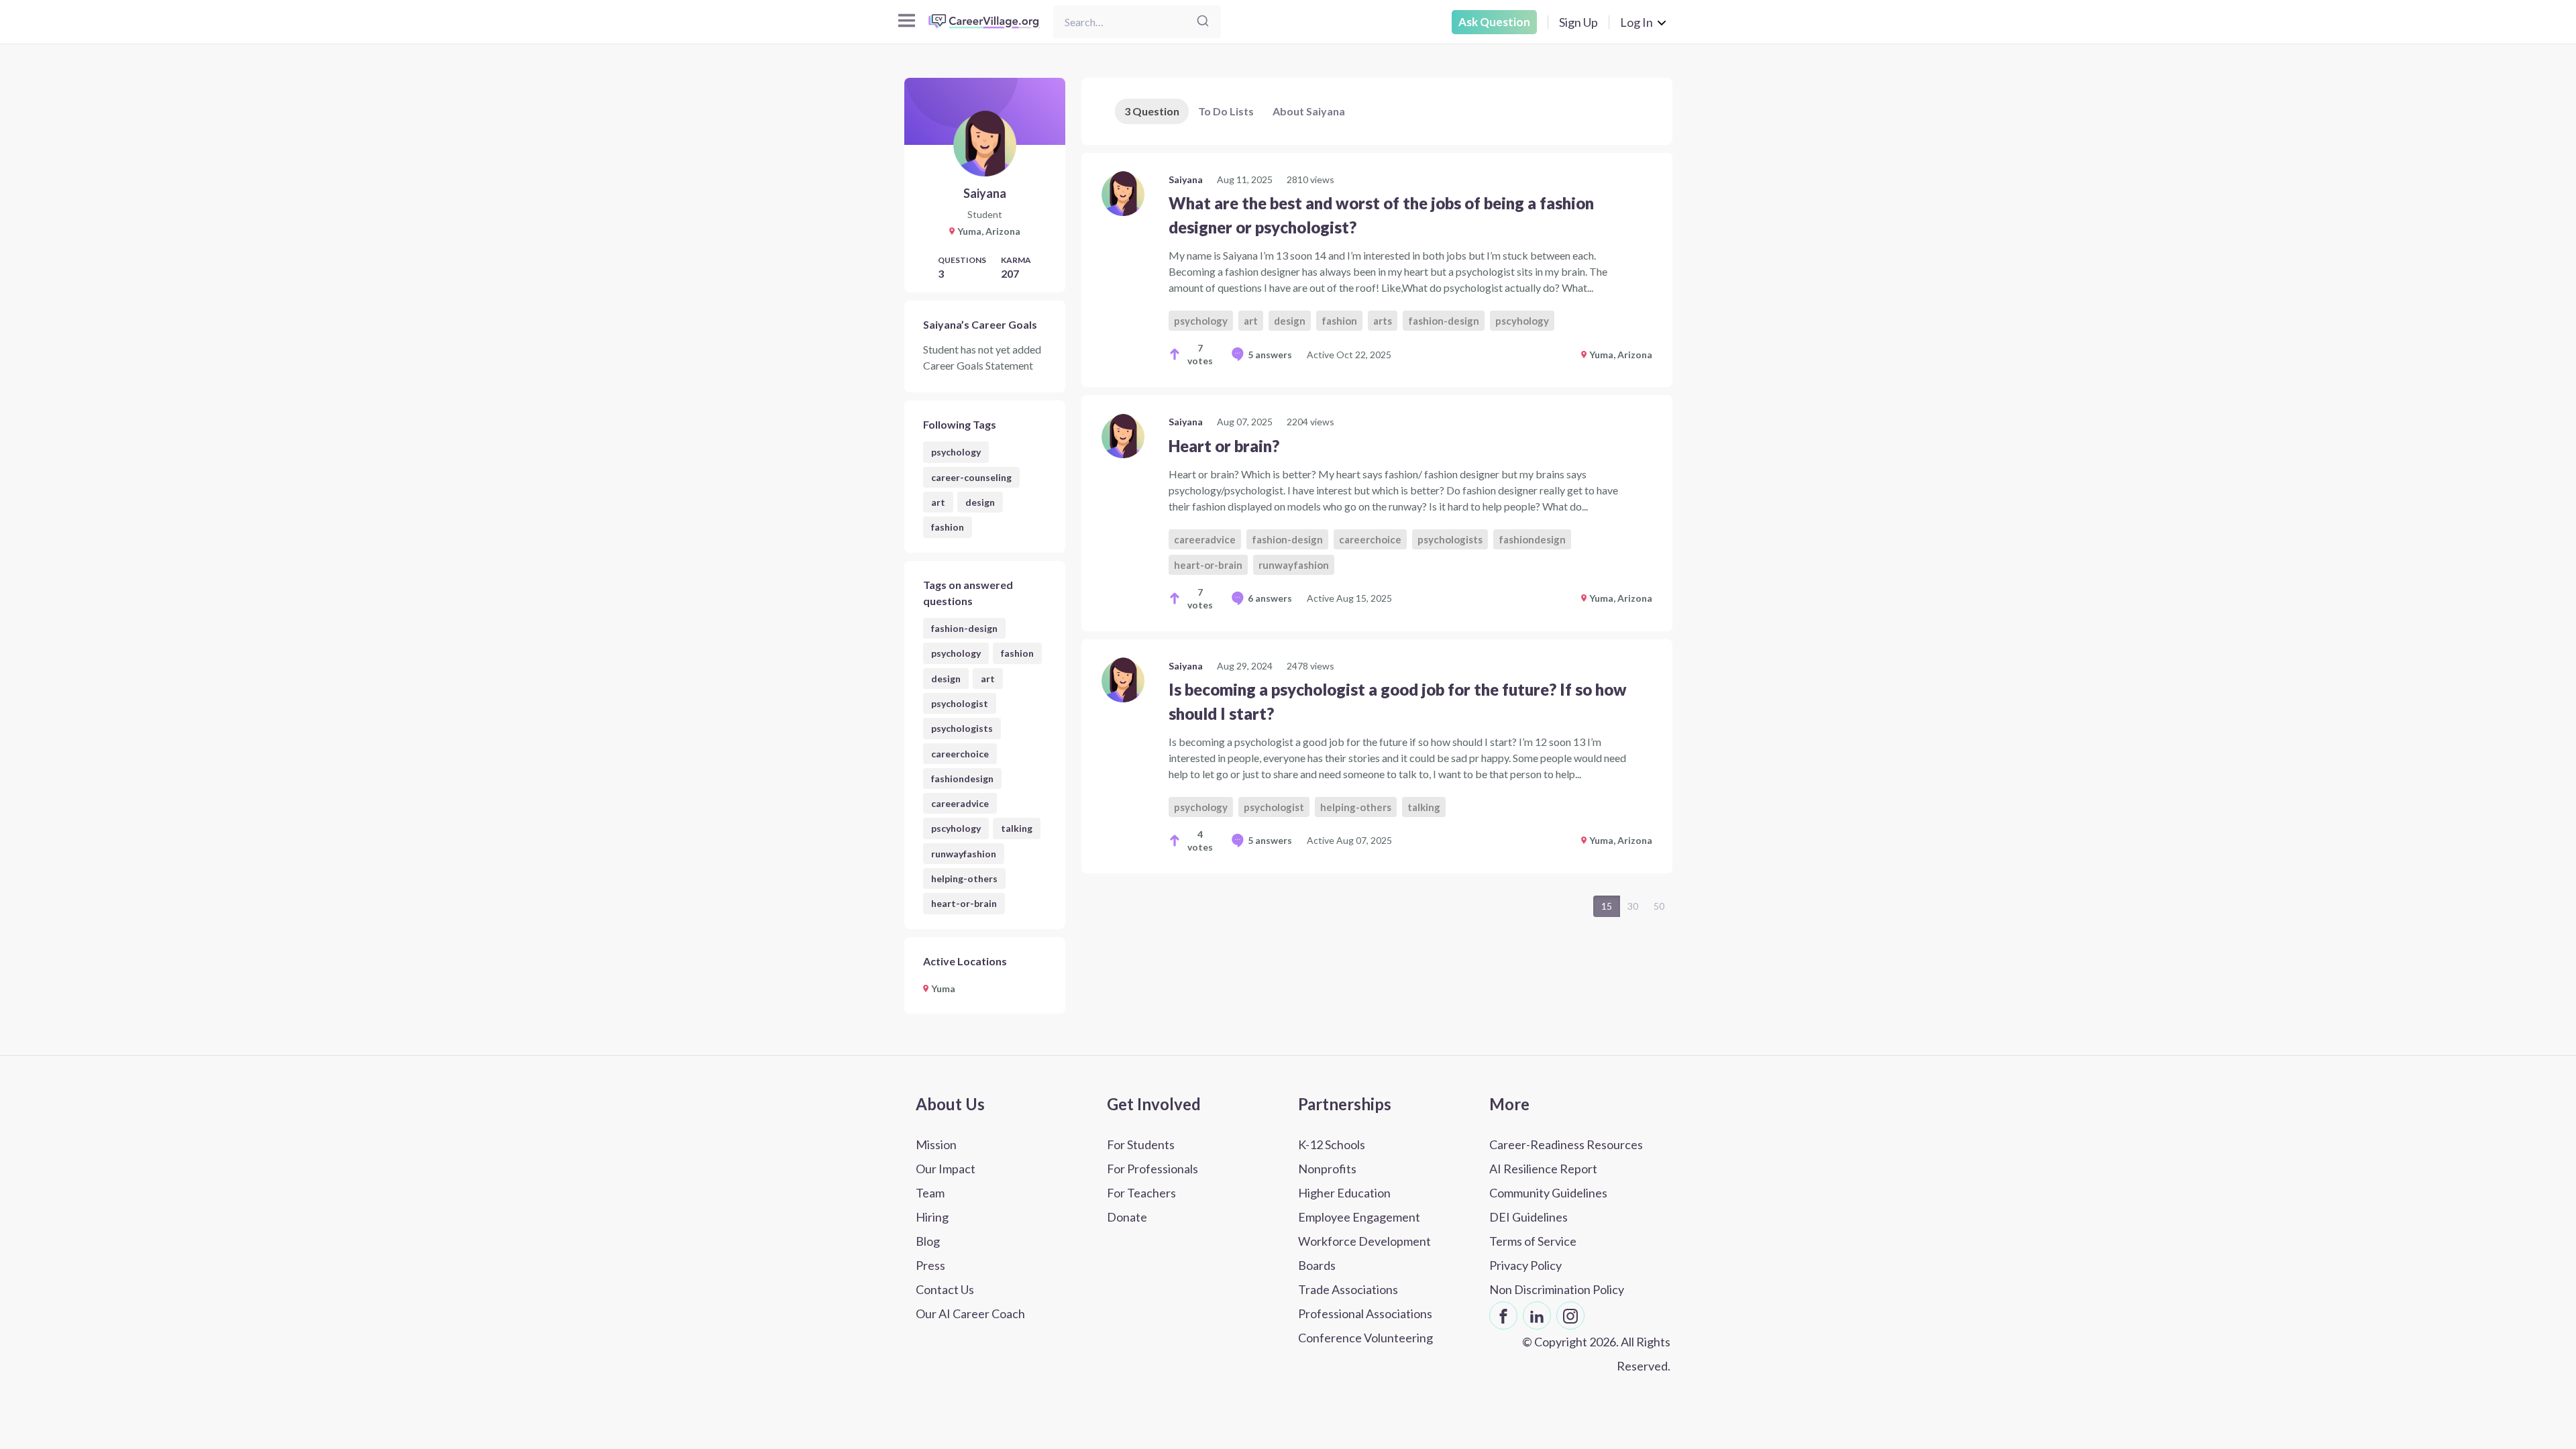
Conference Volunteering (1365, 1338)
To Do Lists (1226, 111)
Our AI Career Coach (970, 1313)
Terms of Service (1533, 1241)
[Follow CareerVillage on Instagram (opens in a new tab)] (1570, 1316)
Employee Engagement (1359, 1217)
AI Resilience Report (1543, 1169)
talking (1017, 828)
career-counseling (971, 477)
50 (1659, 906)
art (938, 502)
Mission (936, 1144)
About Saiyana (1309, 111)
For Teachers (1141, 1193)
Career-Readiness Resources (1566, 1144)
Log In (1636, 22)
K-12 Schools (1332, 1144)
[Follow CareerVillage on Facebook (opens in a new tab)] (1503, 1316)
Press (930, 1265)
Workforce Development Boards (1364, 1253)
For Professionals (1152, 1169)
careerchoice (960, 754)
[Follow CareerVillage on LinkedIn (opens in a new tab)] (1537, 1316)
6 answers (1270, 598)
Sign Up (1578, 22)
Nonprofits (1327, 1169)
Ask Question (1494, 22)
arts (1383, 321)
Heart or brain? (1224, 446)
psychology (956, 452)
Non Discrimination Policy (1557, 1289)
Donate (1127, 1217)
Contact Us (945, 1289)
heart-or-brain (964, 903)
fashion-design (964, 628)
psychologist (960, 703)
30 (1633, 906)
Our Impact (946, 1169)
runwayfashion (964, 854)
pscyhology (956, 828)
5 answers (1270, 355)
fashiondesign (962, 779)
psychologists (962, 728)
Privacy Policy (1525, 1265)
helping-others (964, 878)
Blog (928, 1241)
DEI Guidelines (1528, 1217)
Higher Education (1344, 1193)
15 (1607, 906)
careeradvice (960, 803)
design (980, 502)
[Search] (1203, 22)
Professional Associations (1365, 1313)
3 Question (1152, 111)
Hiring (932, 1217)
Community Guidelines (1548, 1193)
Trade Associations (1348, 1289)
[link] (1377, 270)
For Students (1141, 1144)
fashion (948, 527)
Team (930, 1193)
